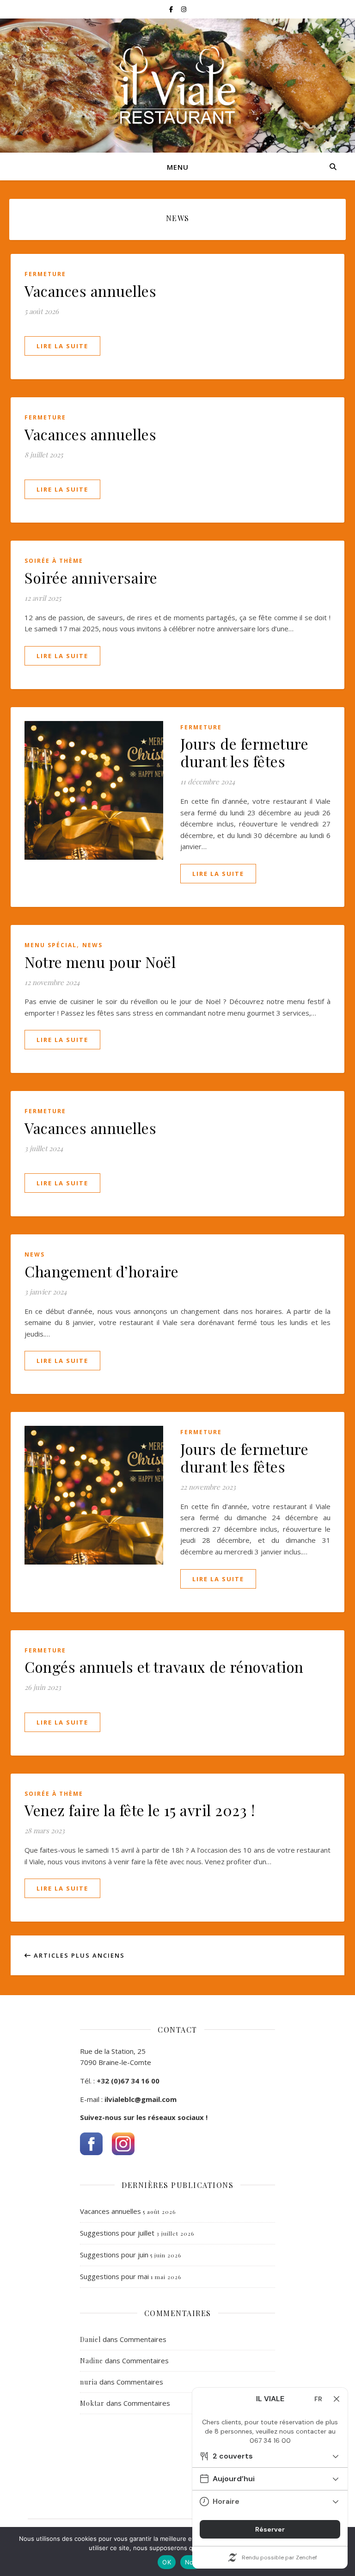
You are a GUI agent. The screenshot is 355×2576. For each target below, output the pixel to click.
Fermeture (45, 274)
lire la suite (62, 346)
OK (167, 2562)
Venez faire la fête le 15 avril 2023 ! (140, 1810)
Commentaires (143, 2339)
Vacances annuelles (90, 291)
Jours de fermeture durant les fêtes (244, 752)
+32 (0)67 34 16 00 (128, 2081)
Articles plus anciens (78, 1955)
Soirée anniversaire (91, 577)
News (92, 945)
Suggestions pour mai (114, 2276)
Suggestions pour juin (114, 2255)
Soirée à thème (54, 561)
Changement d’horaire (101, 1271)
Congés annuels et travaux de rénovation (164, 1667)
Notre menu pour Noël (100, 962)
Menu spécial (51, 945)
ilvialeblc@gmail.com (141, 2099)
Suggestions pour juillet (117, 2233)
